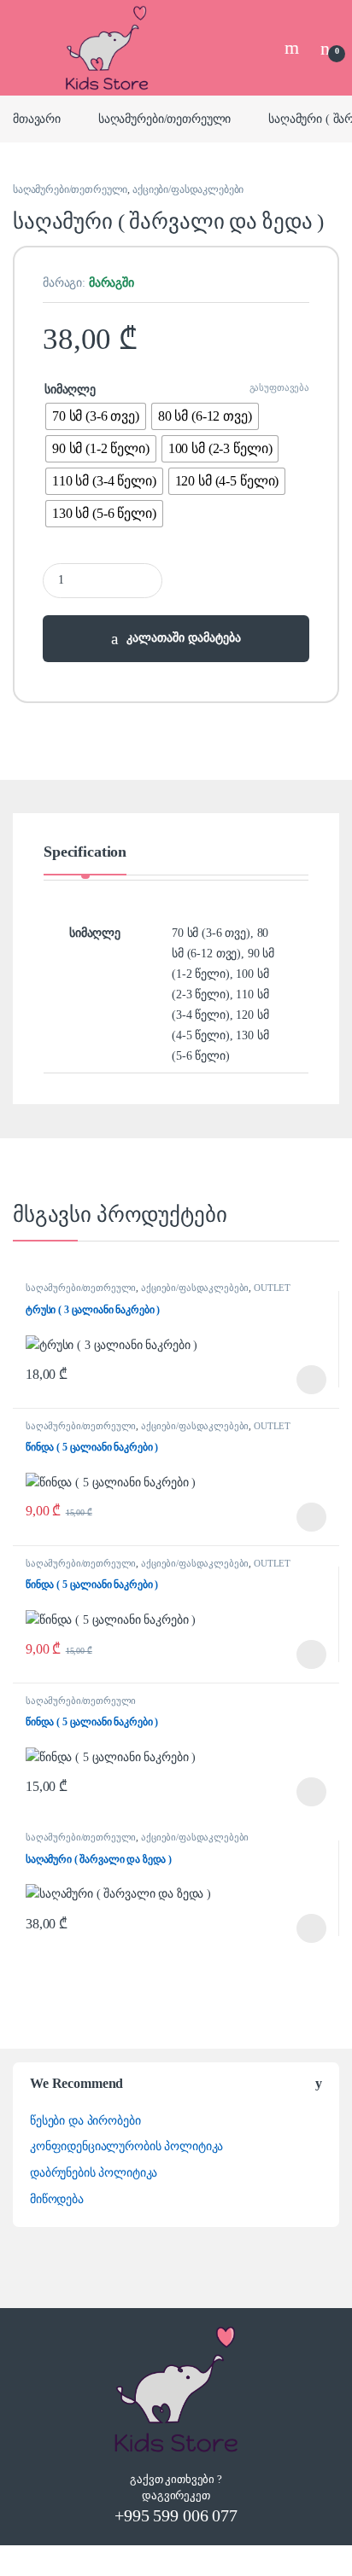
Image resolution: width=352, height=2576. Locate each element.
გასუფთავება (279, 387)
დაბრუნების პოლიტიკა (94, 2173)
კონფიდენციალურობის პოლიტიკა (126, 2146)
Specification (85, 852)
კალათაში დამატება (184, 638)
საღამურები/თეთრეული (164, 119)
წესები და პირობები (85, 2121)
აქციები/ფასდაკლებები (188, 189)
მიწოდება (57, 2199)
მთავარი (37, 119)
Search (294, 48)
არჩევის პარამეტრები (290, 1380)
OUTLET (272, 1288)
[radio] (96, 416)
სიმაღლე (70, 390)
